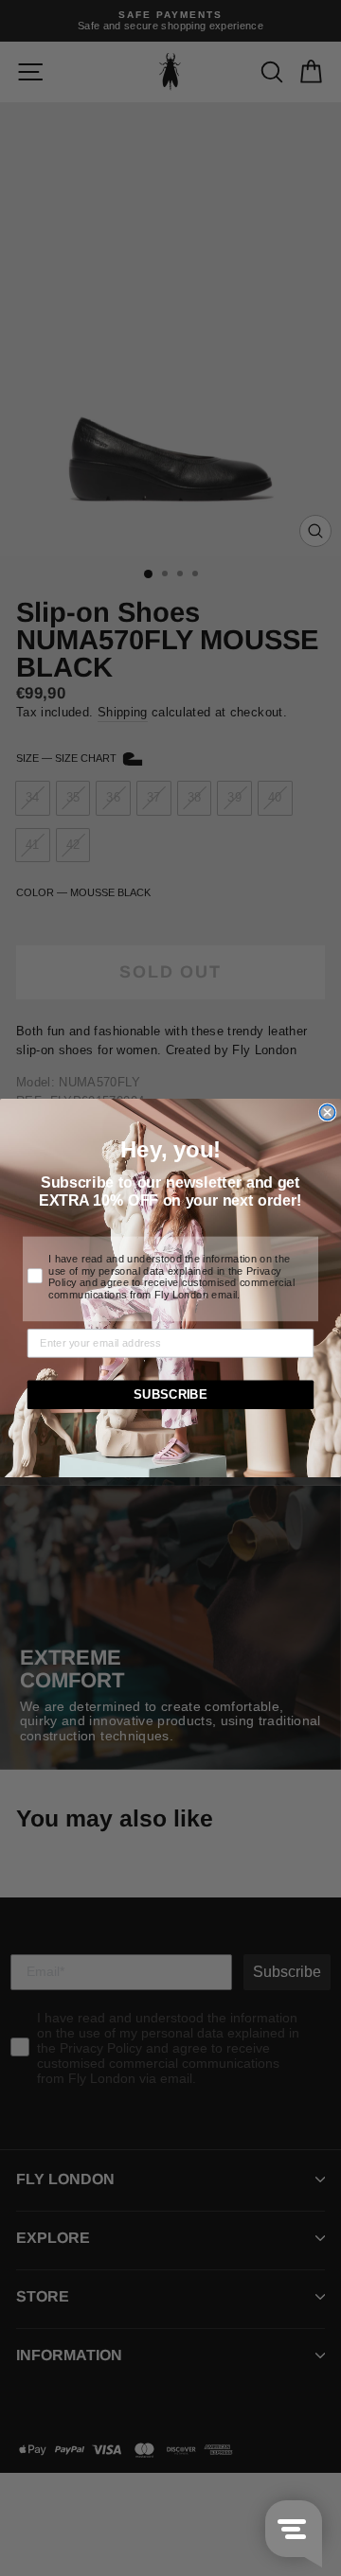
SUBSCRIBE (170, 1395)
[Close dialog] (328, 1112)
